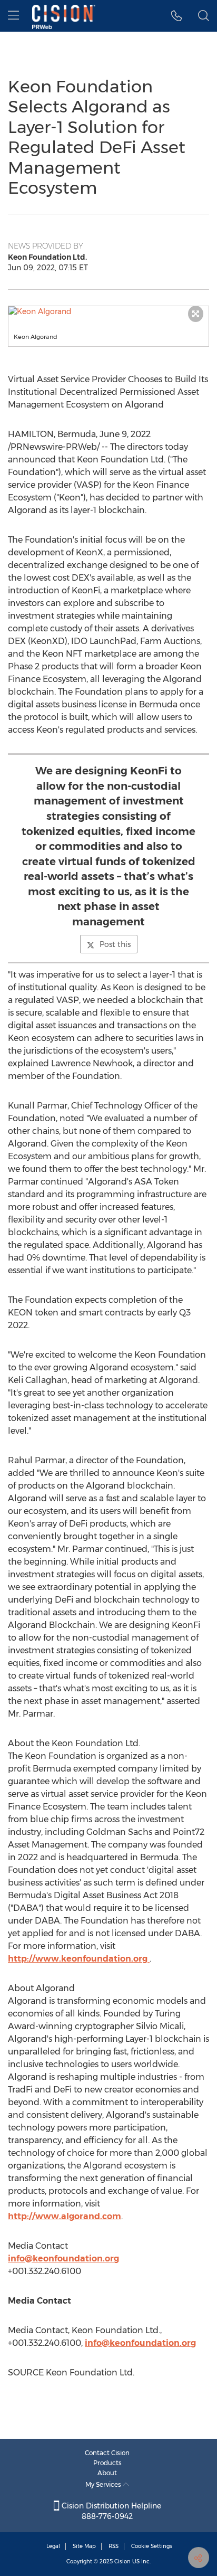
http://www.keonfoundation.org (79, 1959)
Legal (53, 2546)
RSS (114, 2546)
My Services (104, 2484)
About (107, 2473)
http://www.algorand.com (65, 2216)
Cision (122, 2561)
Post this (115, 944)
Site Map (84, 2546)
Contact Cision (107, 2453)
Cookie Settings (152, 2546)
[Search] (204, 16)
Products (107, 2463)
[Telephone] (177, 16)
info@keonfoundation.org (63, 2258)
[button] (108, 311)
